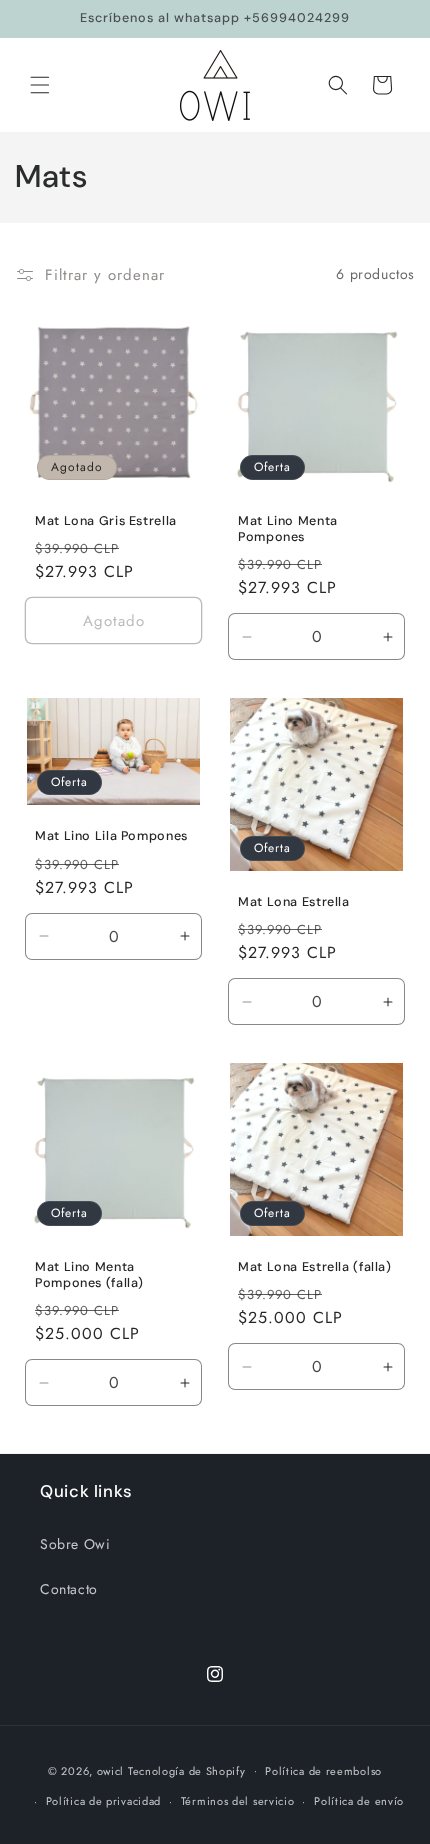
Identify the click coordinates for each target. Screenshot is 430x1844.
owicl (111, 1770)
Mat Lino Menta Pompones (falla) (89, 1275)
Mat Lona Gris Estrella (106, 521)
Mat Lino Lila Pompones (111, 836)
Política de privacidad (103, 1801)
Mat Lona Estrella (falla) (315, 1267)
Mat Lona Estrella (294, 902)
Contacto (69, 1589)
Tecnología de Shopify (187, 1770)
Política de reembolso (323, 1771)
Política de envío (359, 1801)
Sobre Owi (75, 1544)
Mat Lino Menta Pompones (288, 529)
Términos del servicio (238, 1801)
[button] (40, 85)
